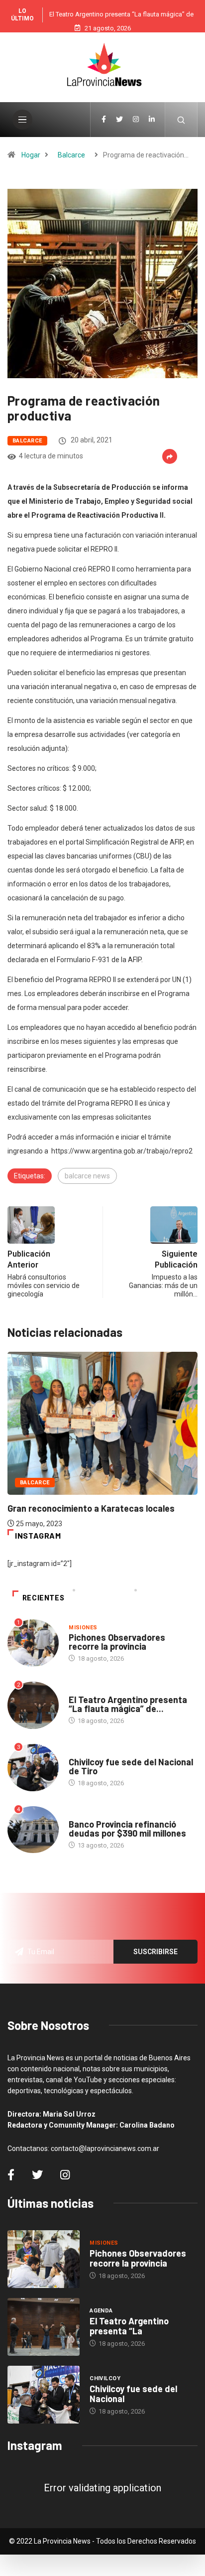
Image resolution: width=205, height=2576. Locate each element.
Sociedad (84, 1814)
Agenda (80, 1690)
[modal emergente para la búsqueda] (181, 120)
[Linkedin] (152, 120)
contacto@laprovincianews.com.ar (105, 2148)
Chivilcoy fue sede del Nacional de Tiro (131, 1766)
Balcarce (71, 155)
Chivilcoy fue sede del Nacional (133, 2394)
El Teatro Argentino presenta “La (129, 2326)
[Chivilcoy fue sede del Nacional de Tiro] (44, 2395)
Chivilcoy (84, 1752)
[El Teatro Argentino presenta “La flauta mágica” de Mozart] (44, 2327)
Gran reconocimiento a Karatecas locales (91, 1508)
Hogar (31, 155)
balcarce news (87, 1176)
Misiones (83, 1628)
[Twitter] (119, 120)
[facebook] (104, 120)
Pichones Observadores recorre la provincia (117, 1642)
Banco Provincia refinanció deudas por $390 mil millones (127, 1829)
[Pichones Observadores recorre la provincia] (44, 2259)
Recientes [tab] (44, 1598)
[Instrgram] (136, 120)
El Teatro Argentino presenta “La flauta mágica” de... (128, 1704)
